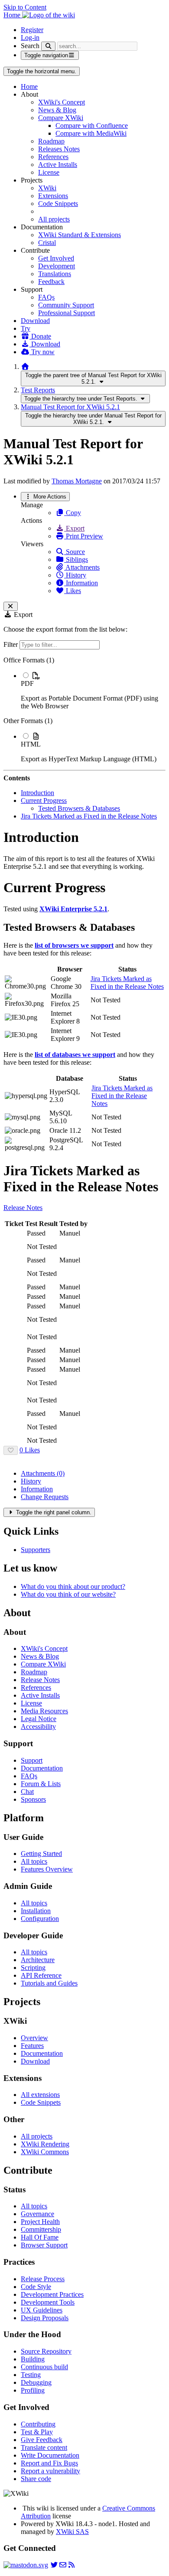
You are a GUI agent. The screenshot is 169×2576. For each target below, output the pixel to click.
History (75, 575)
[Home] (25, 367)
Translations (55, 274)
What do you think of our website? (68, 1594)
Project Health (40, 2222)
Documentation (42, 1768)
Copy (73, 513)
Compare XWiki (61, 118)
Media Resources (44, 1711)
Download (35, 321)
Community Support (66, 305)
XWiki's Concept (62, 102)
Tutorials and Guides (49, 1983)
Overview (34, 2038)
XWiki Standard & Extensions (80, 235)
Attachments (82, 567)
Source (75, 552)
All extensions (40, 2095)
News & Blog (57, 110)
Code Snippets (58, 204)
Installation (36, 1911)
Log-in (30, 37)
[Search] (48, 46)
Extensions (53, 196)
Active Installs (58, 165)
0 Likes (30, 1450)
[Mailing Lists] (63, 2565)
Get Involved (56, 258)
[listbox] (84, 710)
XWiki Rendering (45, 2144)
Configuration (40, 1919)
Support (32, 1760)
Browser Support (44, 2245)
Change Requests (45, 1497)
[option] (93, 691)
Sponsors (33, 1799)
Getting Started (41, 1854)
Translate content (44, 2447)
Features (32, 2046)
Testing (31, 2375)
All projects (54, 219)
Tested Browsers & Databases (79, 808)
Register (32, 30)
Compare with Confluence (92, 126)
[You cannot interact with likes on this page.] (11, 1450)
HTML (31, 744)
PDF (27, 683)
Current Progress (44, 801)
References (53, 157)
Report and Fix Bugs (49, 2463)
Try (26, 328)
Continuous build (44, 2367)
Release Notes (23, 1208)
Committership (41, 2229)
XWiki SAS (72, 2532)
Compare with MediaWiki (91, 133)
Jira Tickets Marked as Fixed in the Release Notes (89, 816)
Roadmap (51, 141)
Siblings (76, 559)
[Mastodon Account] (26, 2565)
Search (30, 46)
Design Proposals (45, 2318)
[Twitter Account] (54, 2565)
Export (74, 528)
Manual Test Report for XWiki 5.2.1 (70, 407)
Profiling (33, 2390)
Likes (73, 591)
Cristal (47, 243)
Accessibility (38, 1727)
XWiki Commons (45, 2152)
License (49, 172)
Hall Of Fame (40, 2237)
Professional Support (67, 313)
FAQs (46, 297)
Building (33, 2359)
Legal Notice (39, 1719)
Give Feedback (42, 2440)
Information (81, 583)
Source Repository (46, 2351)
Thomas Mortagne (77, 481)
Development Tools (48, 2302)
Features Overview (47, 1869)
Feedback (51, 282)
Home (29, 86)
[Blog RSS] (71, 2565)
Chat (27, 1792)
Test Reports (38, 390)
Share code (36, 2479)
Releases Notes (59, 149)
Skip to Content (25, 7)
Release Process (43, 2279)
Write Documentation (50, 2455)
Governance (37, 2214)
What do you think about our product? (73, 1586)
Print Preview (84, 536)
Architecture (38, 1960)
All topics (34, 1861)
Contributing (38, 2424)
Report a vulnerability (50, 2471)
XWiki (47, 188)
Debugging (36, 2382)
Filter (11, 644)
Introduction (37, 793)
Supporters (36, 1550)
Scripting (33, 1968)
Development (57, 266)
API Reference (41, 1975)
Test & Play (37, 2432)
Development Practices (52, 2294)
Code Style (36, 2287)
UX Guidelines (42, 2310)
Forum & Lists (41, 1784)
